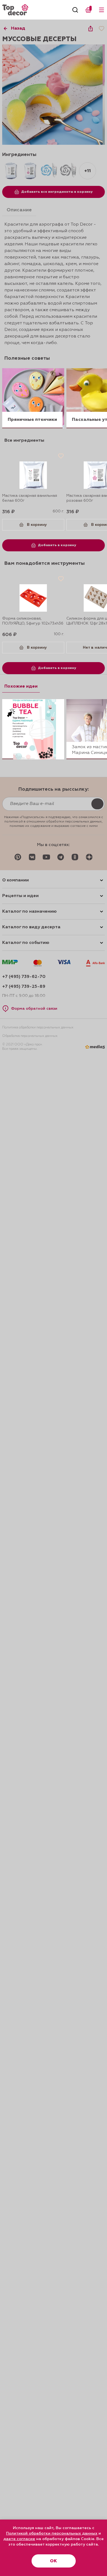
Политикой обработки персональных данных (52, 2534)
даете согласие (19, 2539)
